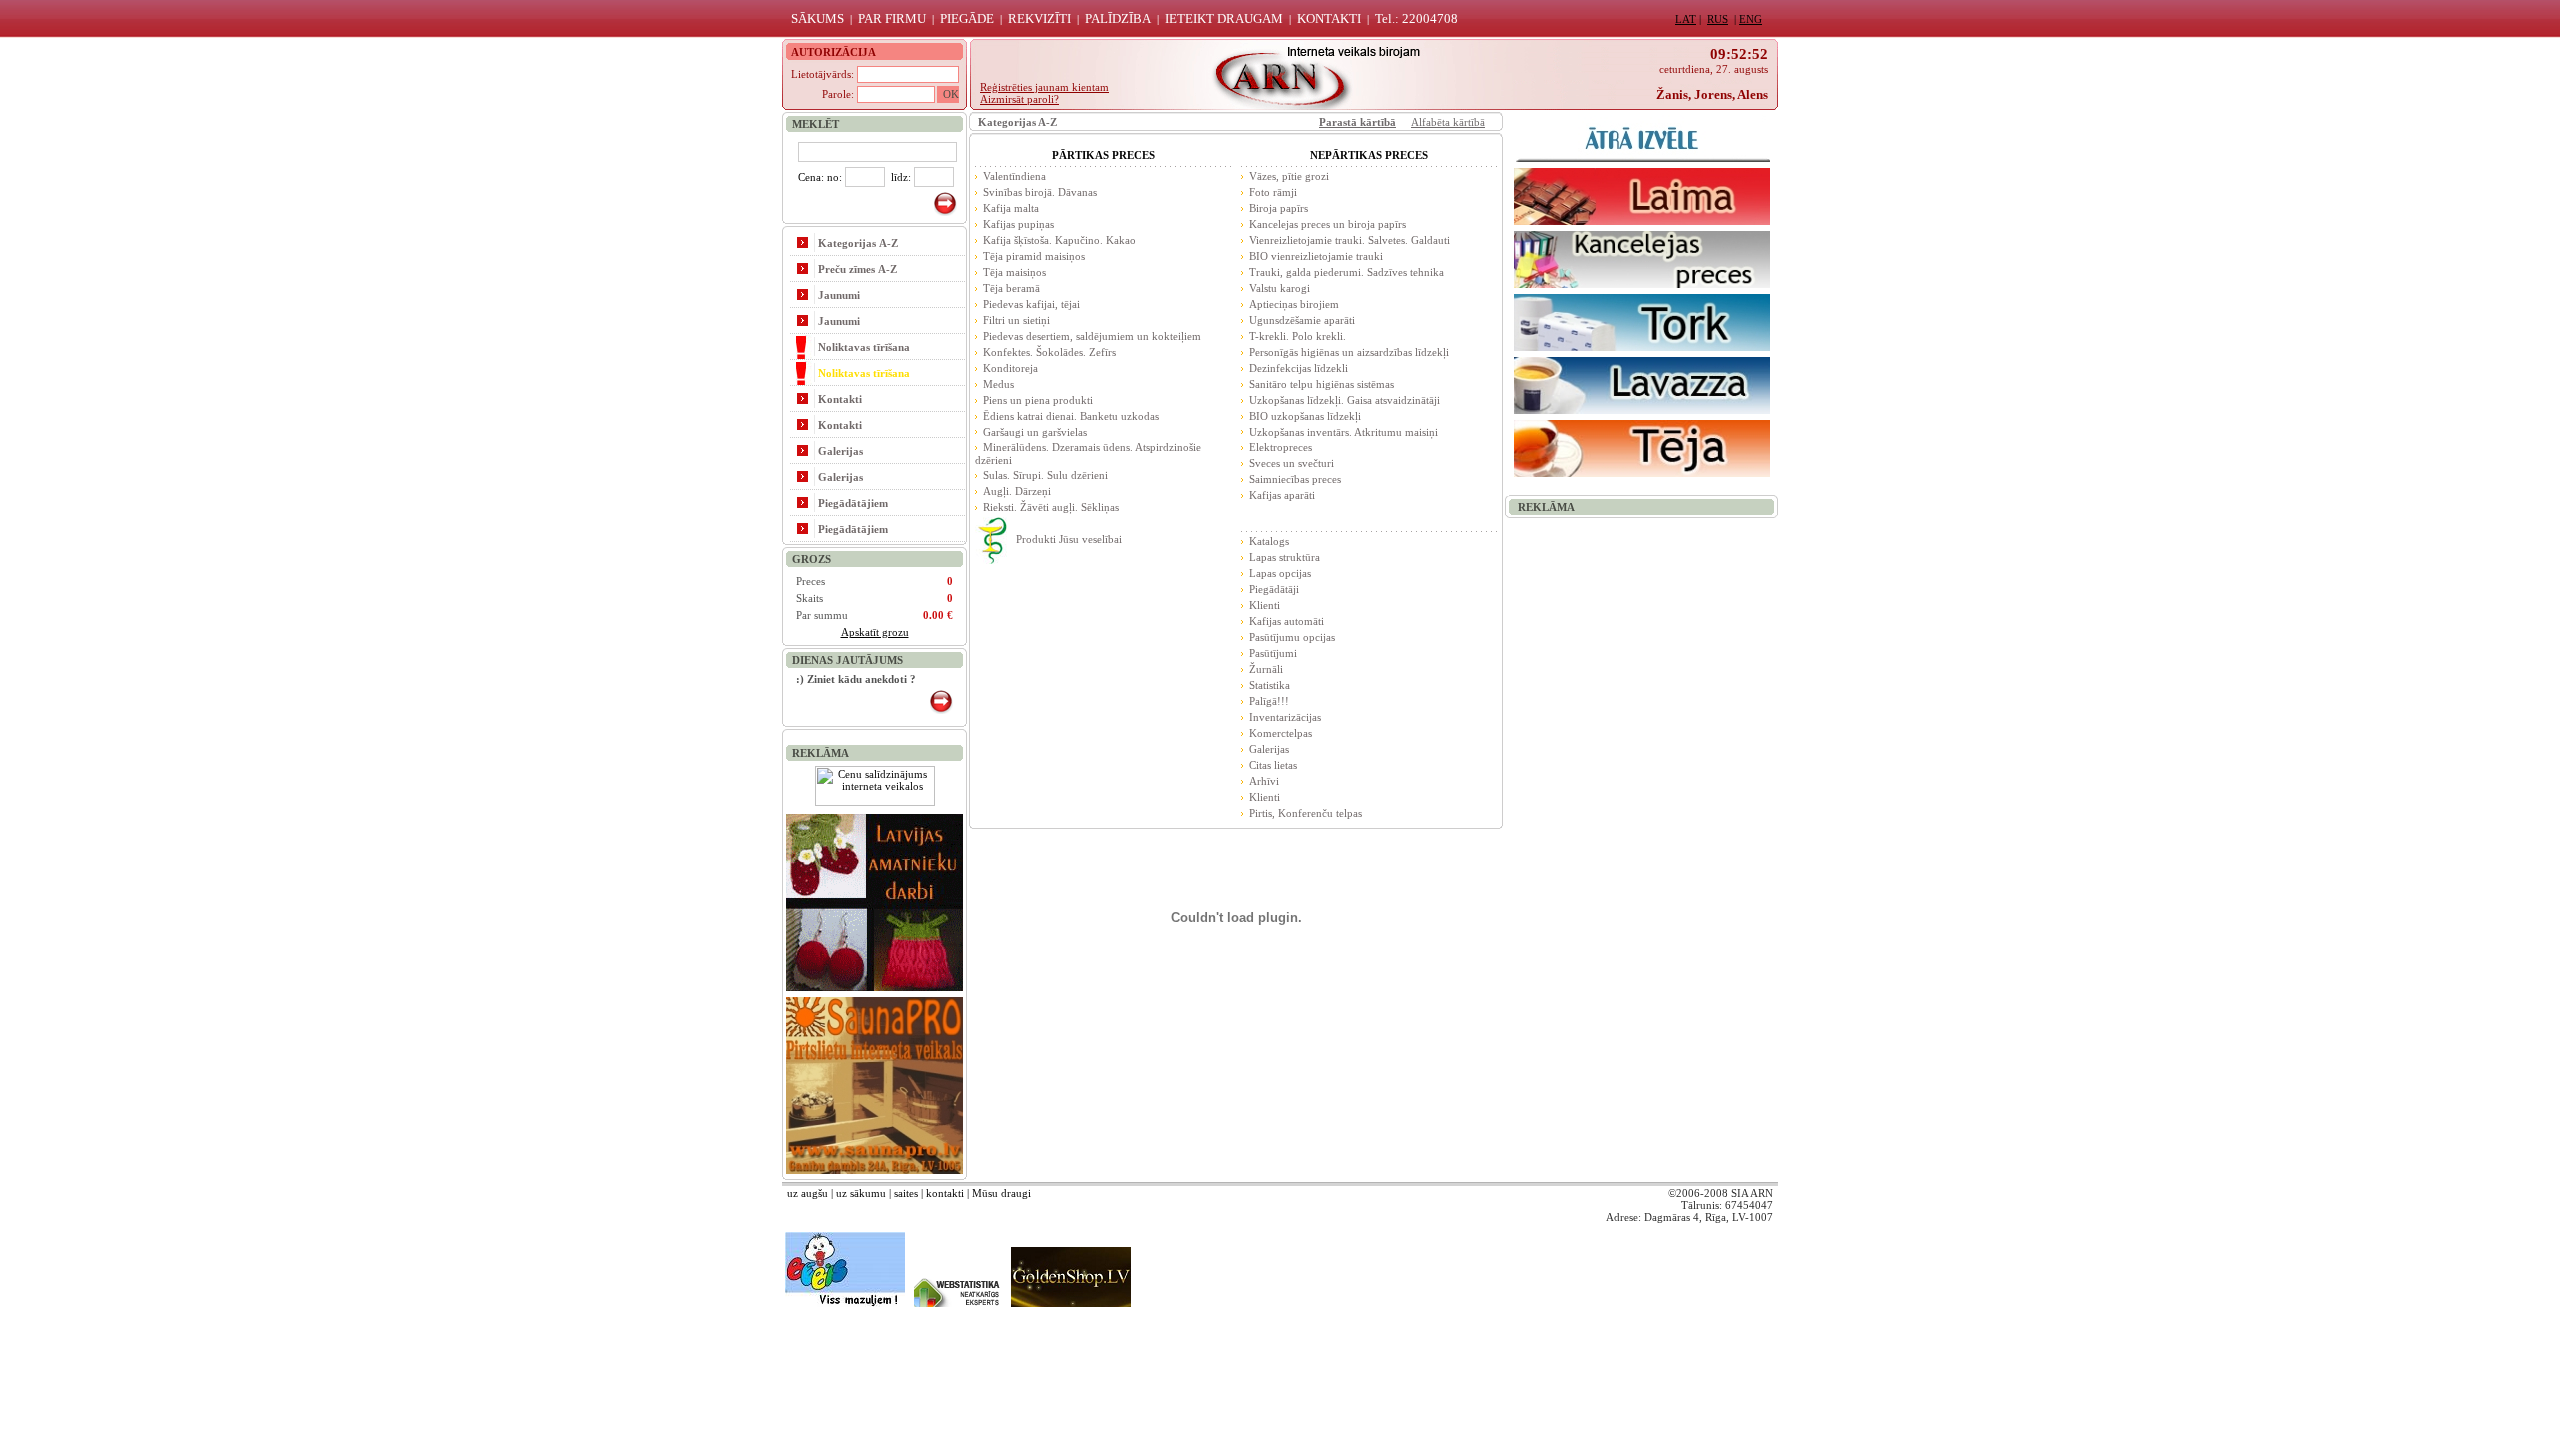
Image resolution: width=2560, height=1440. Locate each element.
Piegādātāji (1274, 589)
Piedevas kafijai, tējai (1031, 304)
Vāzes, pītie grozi (1289, 176)
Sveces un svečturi (1291, 463)
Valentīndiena (1014, 176)
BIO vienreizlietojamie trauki (1316, 256)
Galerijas (840, 451)
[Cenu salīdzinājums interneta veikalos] (875, 802)
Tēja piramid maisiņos (1034, 256)
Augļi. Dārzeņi (1017, 491)
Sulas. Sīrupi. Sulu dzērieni (1045, 475)
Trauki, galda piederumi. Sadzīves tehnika (1346, 272)
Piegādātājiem (853, 503)
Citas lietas (1273, 765)
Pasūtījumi (1273, 653)
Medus (998, 384)
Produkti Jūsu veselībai (1069, 539)
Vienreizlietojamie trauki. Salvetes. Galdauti (1349, 240)
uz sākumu (861, 1193)
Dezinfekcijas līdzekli (1298, 368)
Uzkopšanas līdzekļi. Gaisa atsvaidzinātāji (1344, 400)
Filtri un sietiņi (1016, 320)
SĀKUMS (817, 18)
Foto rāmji (1273, 192)
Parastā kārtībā (1357, 122)
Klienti (1264, 605)
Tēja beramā (1011, 288)
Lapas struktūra (1284, 557)
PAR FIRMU (892, 18)
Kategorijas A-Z (858, 243)
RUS (1717, 19)
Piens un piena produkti (1038, 400)
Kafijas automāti (1286, 621)
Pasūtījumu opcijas (1292, 637)
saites (906, 1193)
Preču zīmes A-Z (857, 269)
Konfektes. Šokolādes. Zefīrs (1049, 352)
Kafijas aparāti (1282, 495)
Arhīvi (1264, 781)
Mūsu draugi (1001, 1193)
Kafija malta (1011, 208)
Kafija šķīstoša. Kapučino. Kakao (1059, 240)
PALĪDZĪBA (1118, 18)
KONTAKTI (1329, 18)
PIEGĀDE (967, 18)
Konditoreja (1010, 368)
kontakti (945, 1193)
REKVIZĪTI (1039, 18)
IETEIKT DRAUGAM (1224, 18)
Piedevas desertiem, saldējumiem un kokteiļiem (1092, 336)
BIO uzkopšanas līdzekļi (1305, 416)
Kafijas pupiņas (1018, 224)
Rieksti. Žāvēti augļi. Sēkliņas (1051, 507)
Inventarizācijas (1285, 717)
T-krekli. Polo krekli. (1297, 336)
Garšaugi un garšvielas (1035, 432)
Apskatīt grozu (875, 632)
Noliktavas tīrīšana (864, 347)
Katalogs (1269, 541)
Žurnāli (1266, 669)
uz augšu (807, 1193)
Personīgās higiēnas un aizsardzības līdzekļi (1349, 352)
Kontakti (840, 399)
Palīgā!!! (1269, 701)
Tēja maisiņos (1014, 272)
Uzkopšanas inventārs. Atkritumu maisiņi (1343, 432)
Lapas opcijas (1280, 573)
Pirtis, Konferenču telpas (1305, 813)
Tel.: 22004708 (1416, 18)
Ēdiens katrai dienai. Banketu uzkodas (1071, 416)
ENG (1750, 19)
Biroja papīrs (1278, 208)
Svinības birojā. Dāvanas (1040, 192)
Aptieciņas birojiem (1294, 304)
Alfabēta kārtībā (1448, 122)
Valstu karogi (1279, 288)
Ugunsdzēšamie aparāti (1302, 320)
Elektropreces (1280, 447)
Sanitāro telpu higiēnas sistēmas (1321, 384)
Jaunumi (839, 295)
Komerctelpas (1280, 733)
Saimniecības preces (1295, 479)
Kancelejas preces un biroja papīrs (1327, 224)
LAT (1685, 19)
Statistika (1269, 685)
